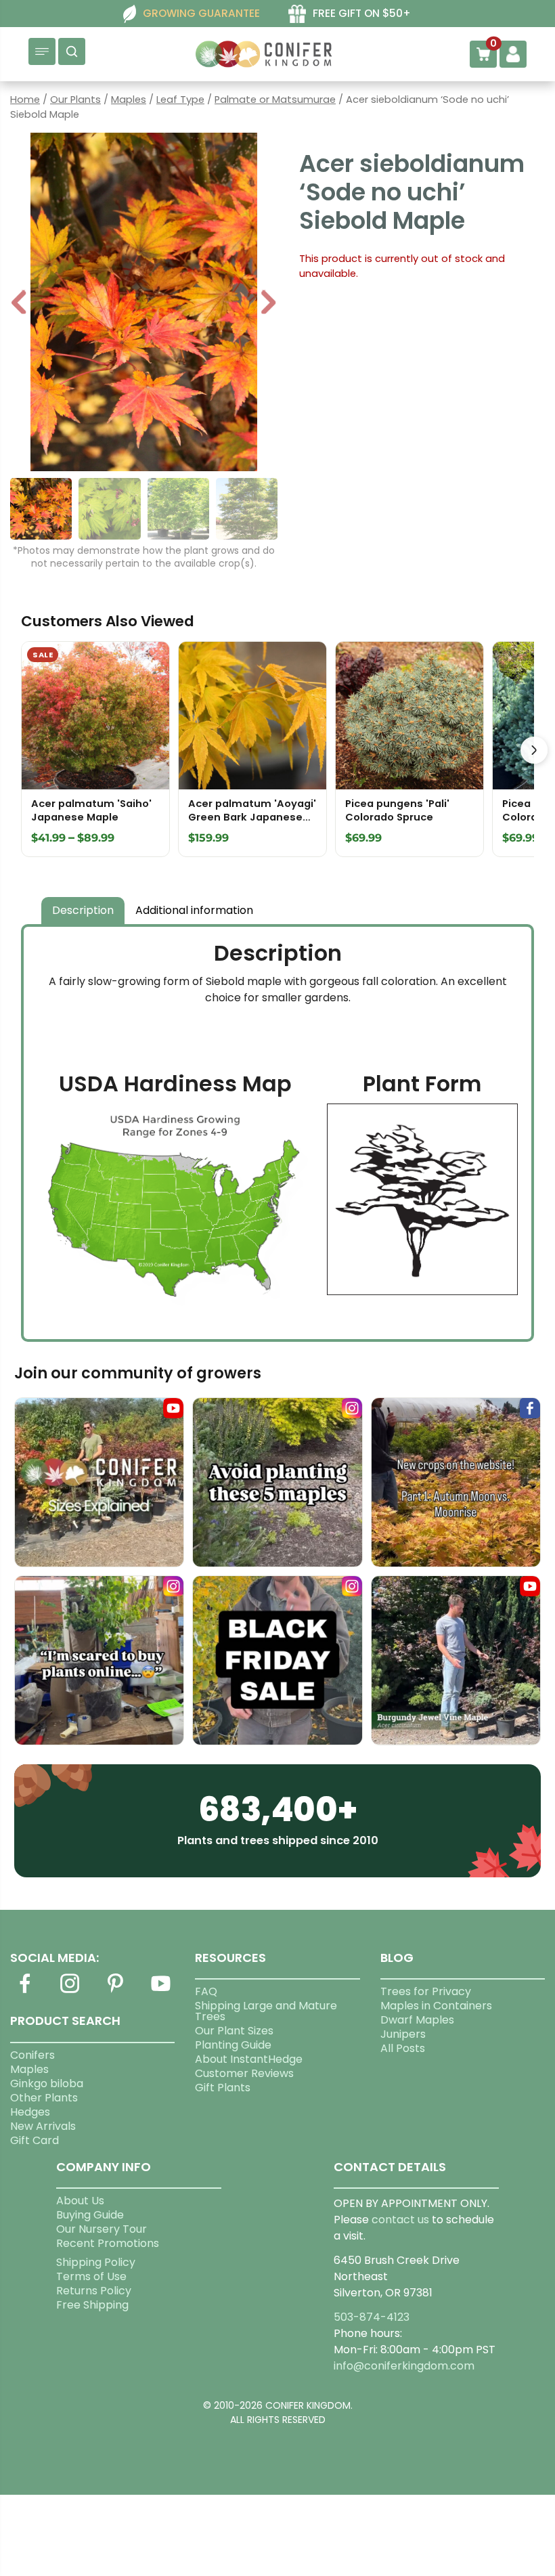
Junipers (403, 2034)
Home (25, 100)
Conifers (32, 2055)
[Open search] (72, 51)
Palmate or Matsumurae (275, 100)
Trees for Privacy (426, 1991)
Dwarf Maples (417, 2020)
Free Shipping (92, 2305)
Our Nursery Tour (102, 2229)
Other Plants (44, 2098)
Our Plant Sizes (234, 2031)
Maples (129, 100)
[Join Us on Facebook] (24, 1991)
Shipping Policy (96, 2262)
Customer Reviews (244, 2073)
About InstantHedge (249, 2059)
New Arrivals (43, 2126)
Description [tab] (83, 910)
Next (268, 304)
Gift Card (35, 2140)
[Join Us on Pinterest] (115, 1991)
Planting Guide (233, 2045)
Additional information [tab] (194, 910)
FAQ (206, 1991)
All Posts (403, 2048)
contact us (400, 2220)
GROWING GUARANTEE (201, 13)
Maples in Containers (436, 2006)
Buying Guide (90, 2215)
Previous (20, 304)
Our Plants (75, 100)
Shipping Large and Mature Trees (266, 2011)
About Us (80, 2201)
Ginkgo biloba (47, 2083)
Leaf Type (180, 100)
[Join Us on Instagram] (70, 1991)
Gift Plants (223, 2088)
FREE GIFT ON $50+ (362, 13)
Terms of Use (91, 2276)
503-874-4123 (372, 2317)
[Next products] (534, 750)
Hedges (30, 2112)
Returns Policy (94, 2291)
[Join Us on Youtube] (160, 1991)
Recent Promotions (108, 2243)
